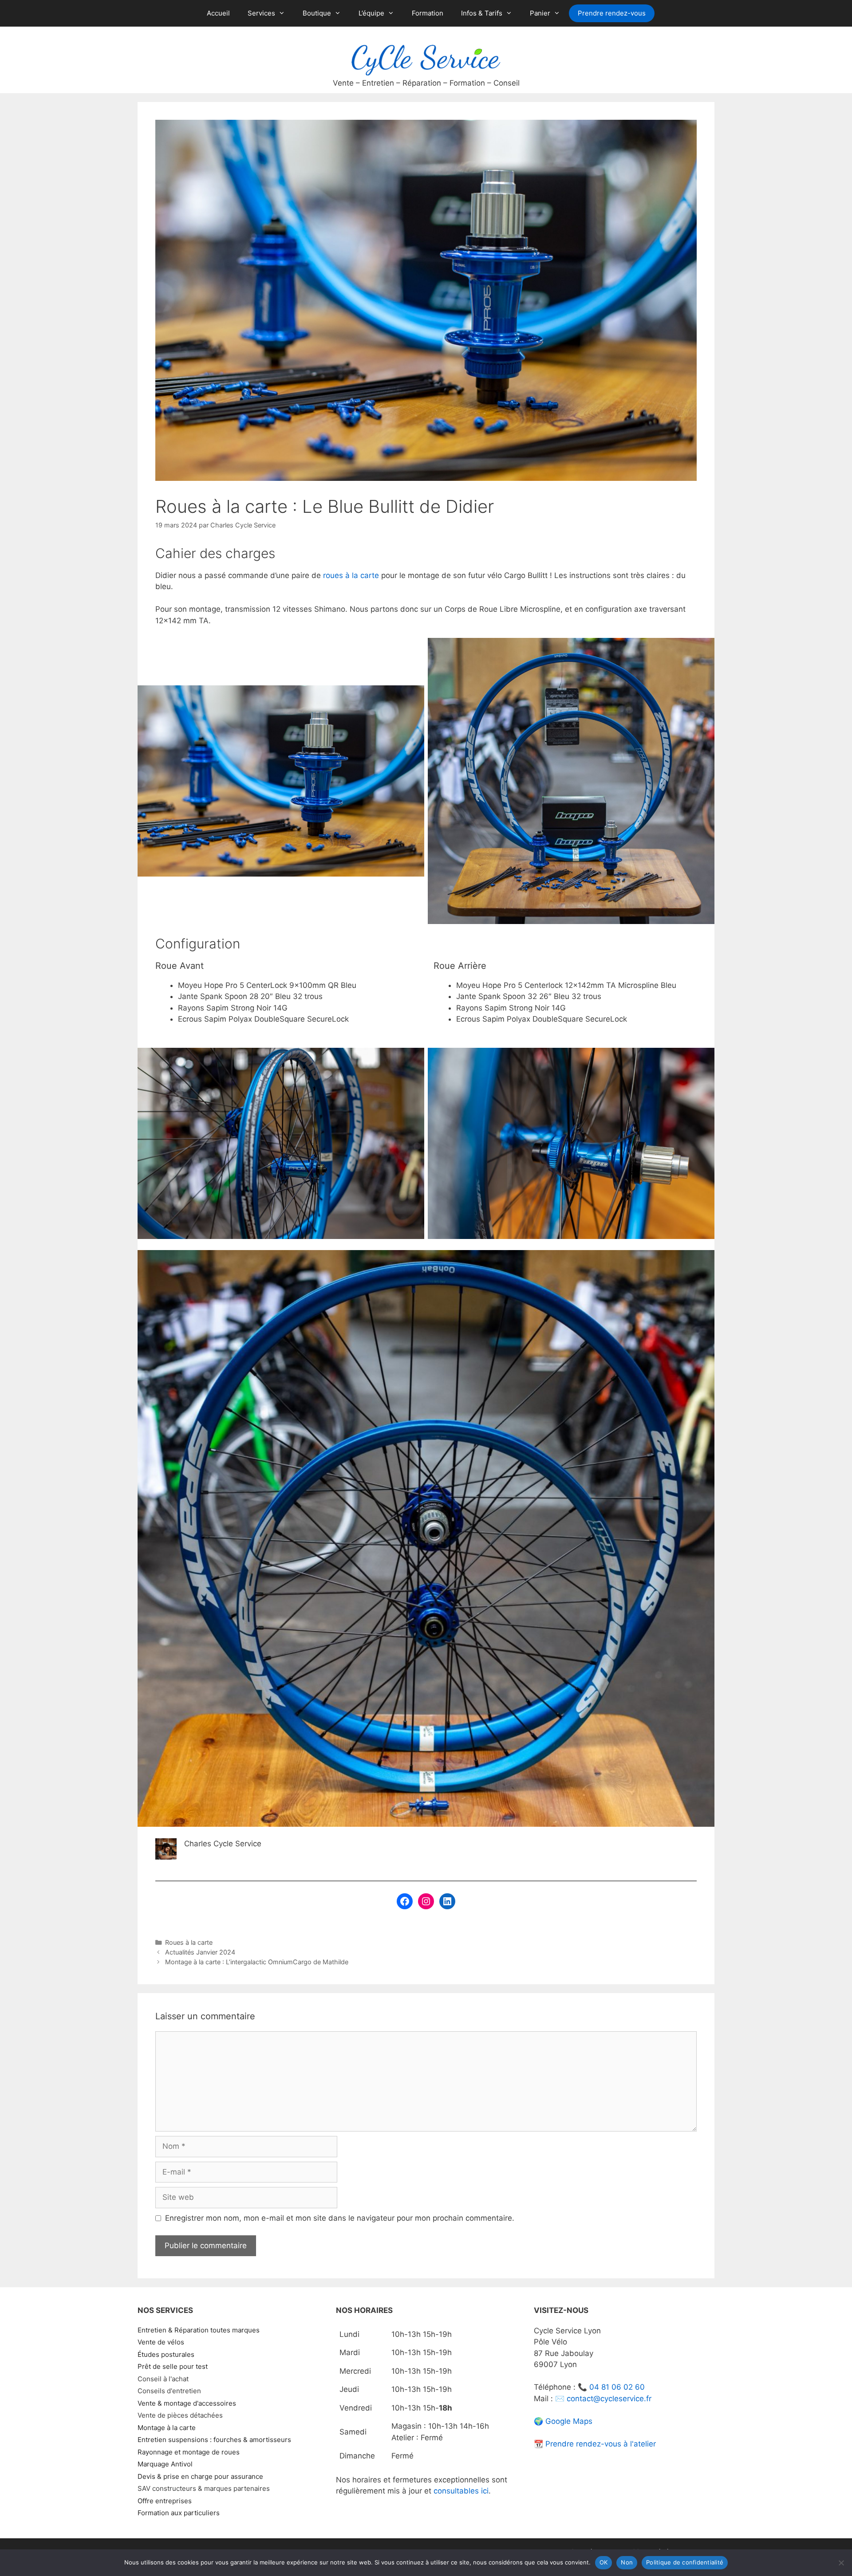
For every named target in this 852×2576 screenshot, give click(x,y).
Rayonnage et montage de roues (189, 2452)
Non (627, 2562)
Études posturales (166, 2354)
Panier (540, 13)
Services (261, 13)
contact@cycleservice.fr (609, 2399)
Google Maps (569, 2421)
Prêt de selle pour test (173, 2366)
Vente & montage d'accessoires (187, 2403)
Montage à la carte (167, 2428)
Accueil (218, 13)
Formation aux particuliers (179, 2513)
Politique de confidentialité (685, 2562)
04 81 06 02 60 (617, 2387)
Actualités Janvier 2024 (200, 1952)
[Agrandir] (413, 697)
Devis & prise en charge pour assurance (200, 2476)
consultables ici (461, 2491)
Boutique (317, 13)
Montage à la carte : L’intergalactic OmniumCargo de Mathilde (257, 1962)
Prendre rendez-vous (612, 13)
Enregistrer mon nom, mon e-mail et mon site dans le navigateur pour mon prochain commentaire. (340, 2218)
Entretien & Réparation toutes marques (199, 2330)
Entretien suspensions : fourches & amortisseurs (214, 2440)
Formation (428, 13)
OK (604, 2562)
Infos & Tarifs (482, 13)
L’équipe (371, 13)
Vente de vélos (161, 2342)
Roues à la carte (189, 1942)
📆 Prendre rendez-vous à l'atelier (595, 2444)
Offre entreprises (165, 2501)
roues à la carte (351, 575)
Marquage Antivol (165, 2464)
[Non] (841, 2563)
